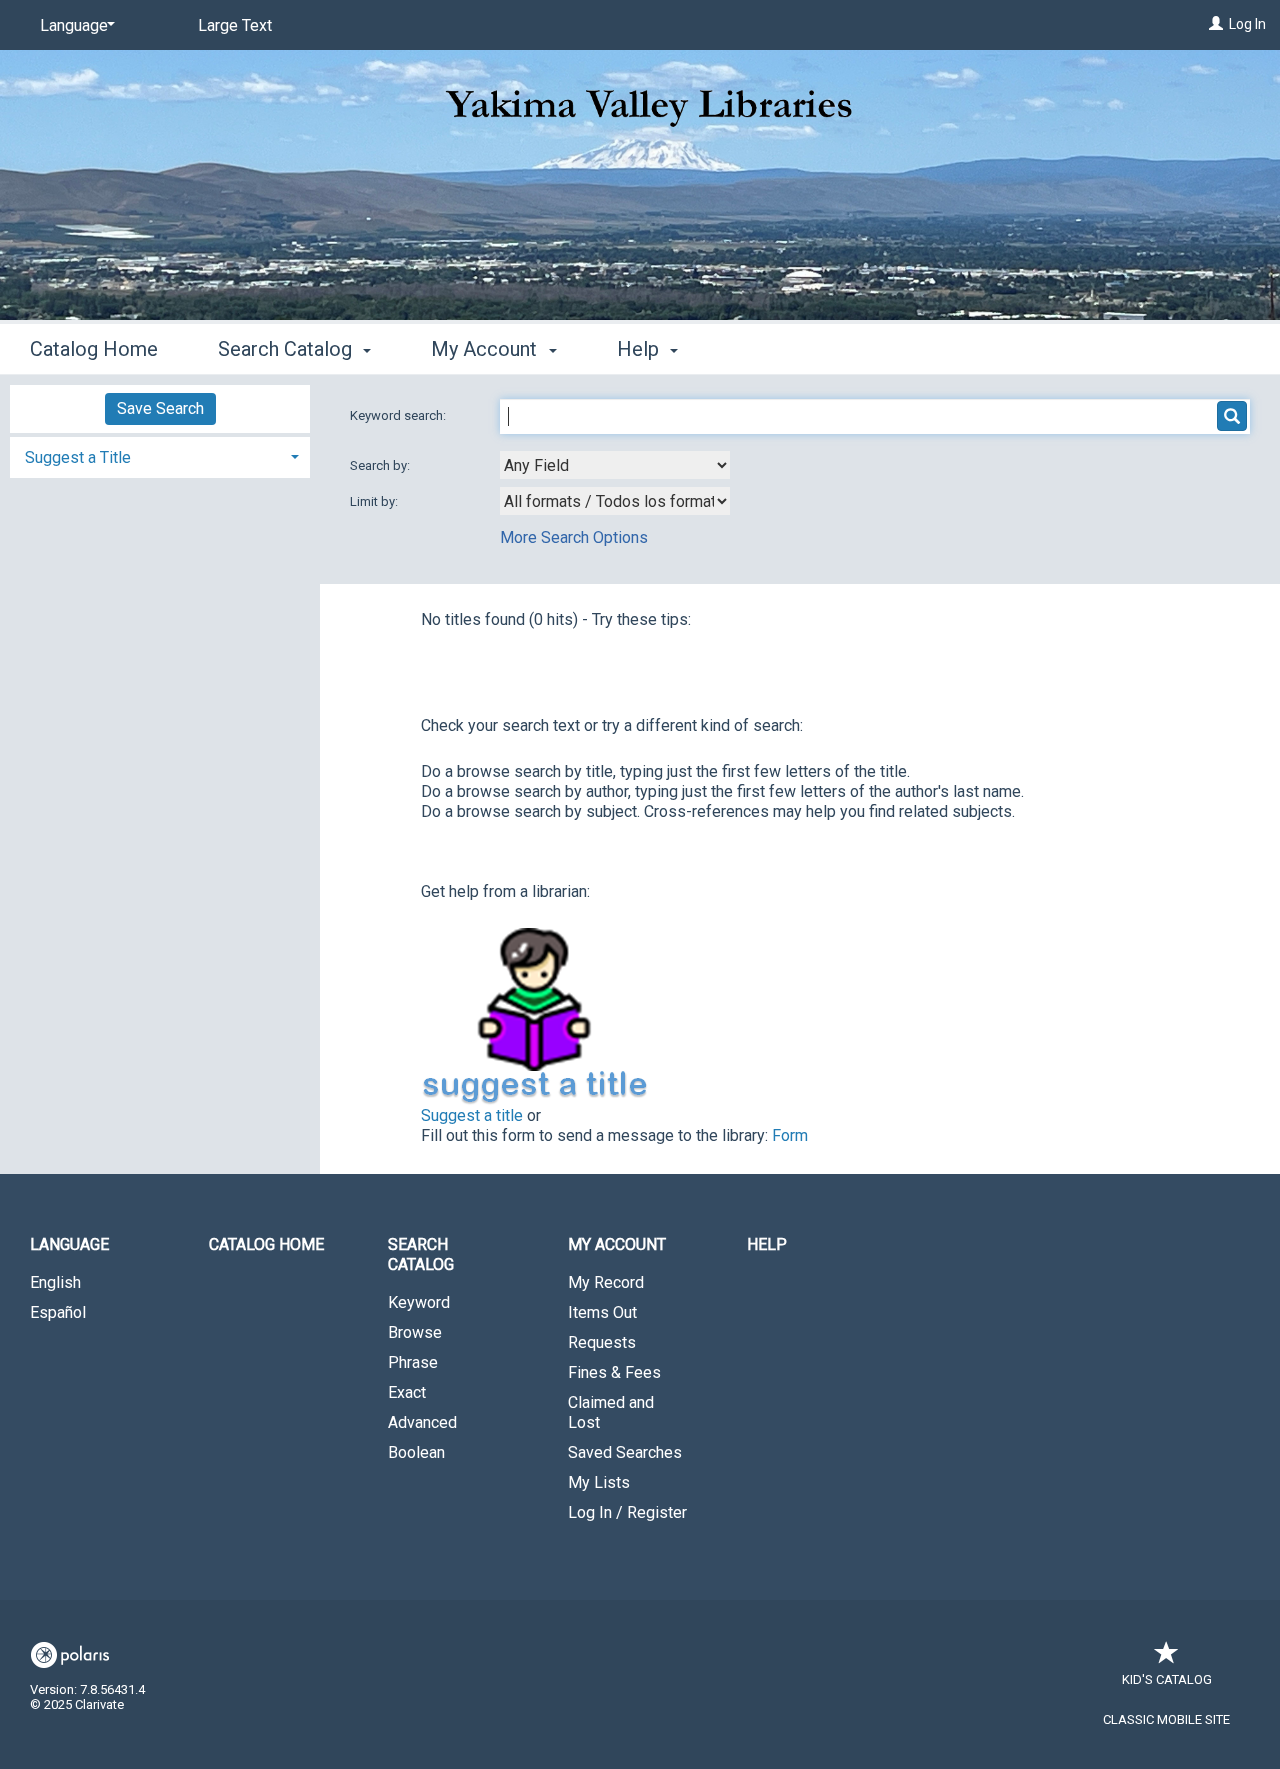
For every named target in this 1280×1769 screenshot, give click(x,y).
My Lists (599, 1482)
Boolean (416, 1452)
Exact (407, 1392)
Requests (602, 1342)
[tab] (160, 455)
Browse (415, 1332)
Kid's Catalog (1167, 1679)
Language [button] (69, 1244)
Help (767, 1244)
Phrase (413, 1362)
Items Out (602, 1312)
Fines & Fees (614, 1372)
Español (58, 1312)
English (55, 1282)
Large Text (235, 25)
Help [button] (640, 349)
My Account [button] (486, 349)
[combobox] (615, 465)
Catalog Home (94, 349)
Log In (1247, 24)
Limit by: (375, 501)
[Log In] (1216, 24)
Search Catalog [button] (287, 349)
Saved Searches (625, 1452)
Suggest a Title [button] (78, 457)
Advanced (422, 1422)
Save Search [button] (160, 408)
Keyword (419, 1302)
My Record (606, 1282)
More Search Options (574, 537)
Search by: (381, 465)
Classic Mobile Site (1166, 1719)
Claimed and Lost (611, 1412)
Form (790, 1135)
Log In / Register (627, 1512)
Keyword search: (399, 415)
